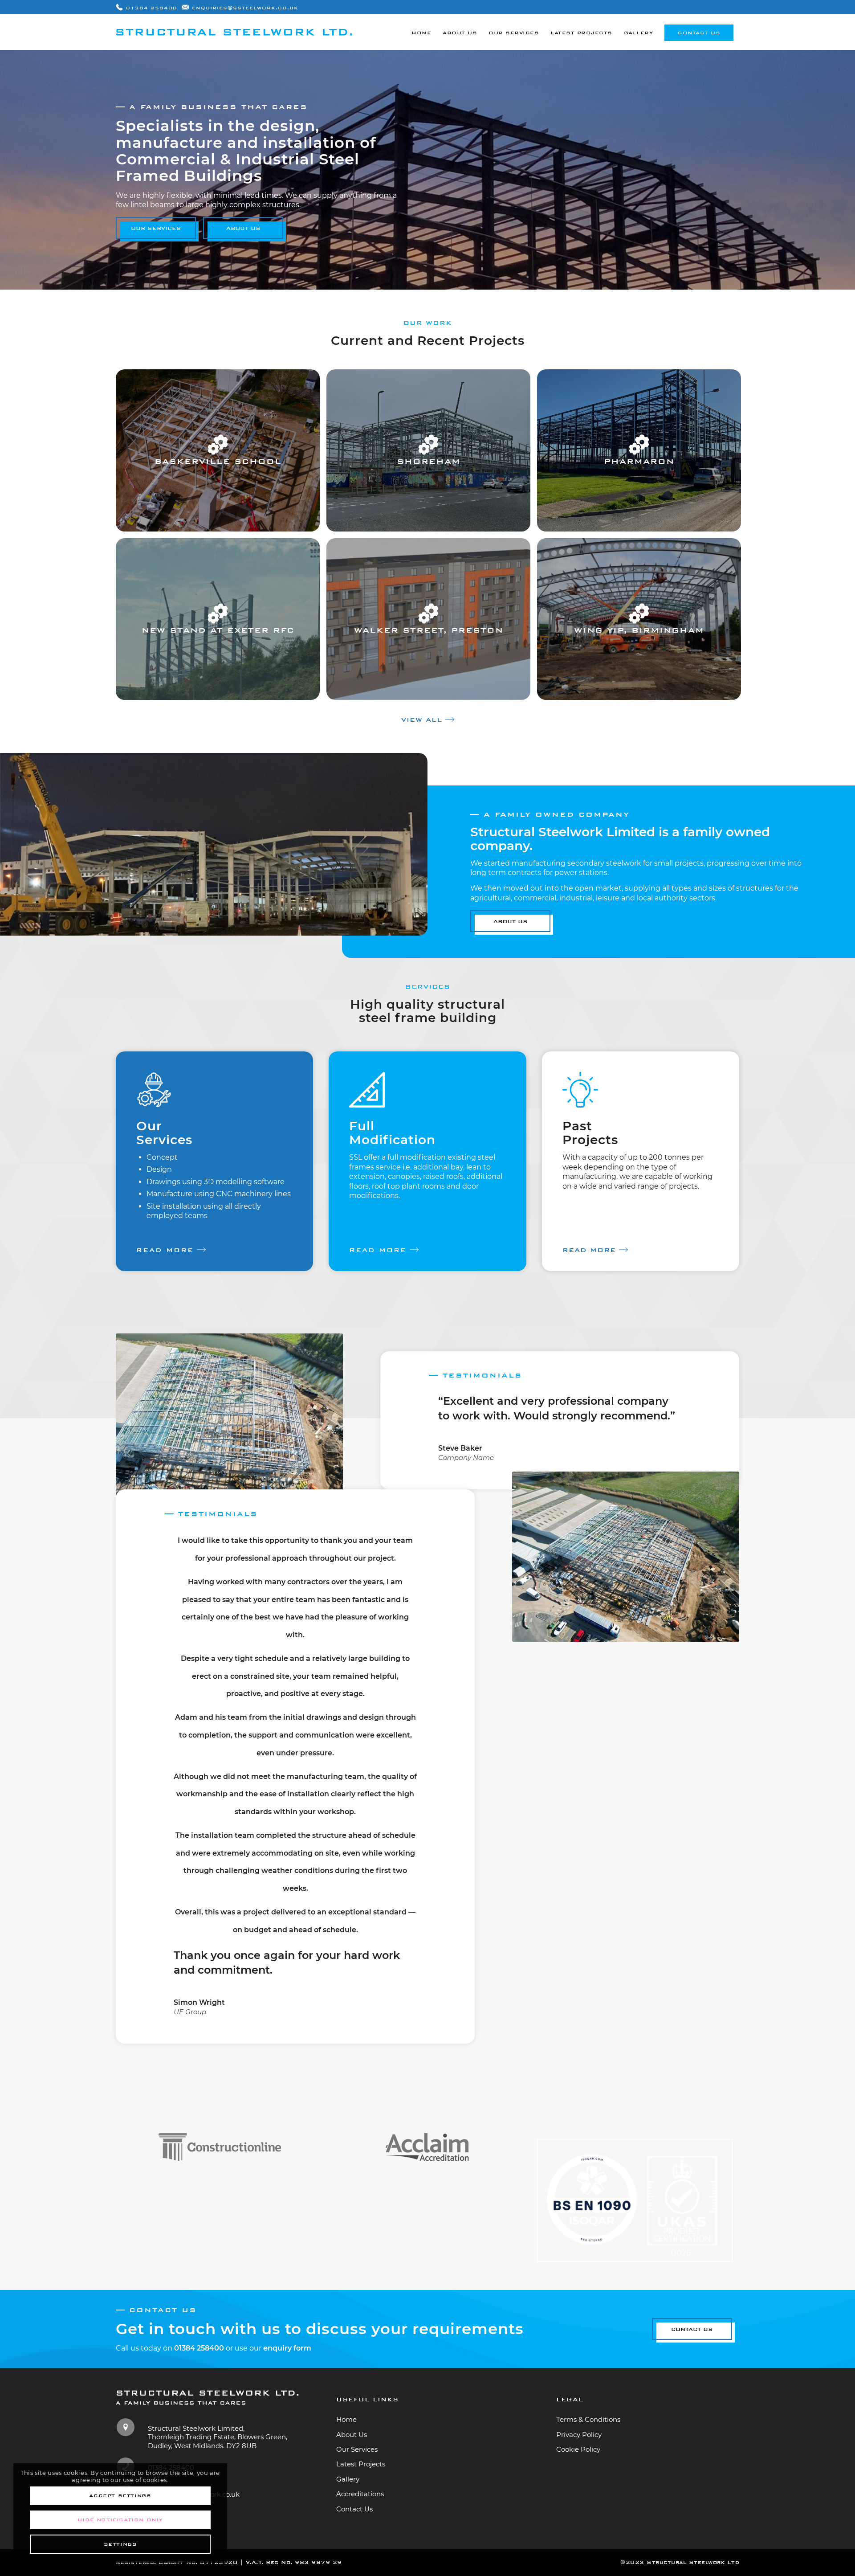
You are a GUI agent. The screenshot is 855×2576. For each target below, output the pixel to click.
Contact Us (354, 2509)
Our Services (357, 2449)
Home (346, 2419)
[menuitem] (421, 32)
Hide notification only (120, 2520)
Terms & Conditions (588, 2419)
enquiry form (287, 2348)
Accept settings (120, 2496)
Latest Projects (361, 2464)
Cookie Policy (578, 2449)
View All (422, 720)
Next (706, 1407)
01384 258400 (152, 8)
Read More (165, 1250)
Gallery (348, 2479)
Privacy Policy (579, 2435)
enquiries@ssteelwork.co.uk (245, 8)
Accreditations (360, 2494)
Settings (120, 2544)
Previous (414, 1407)
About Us (352, 2435)
